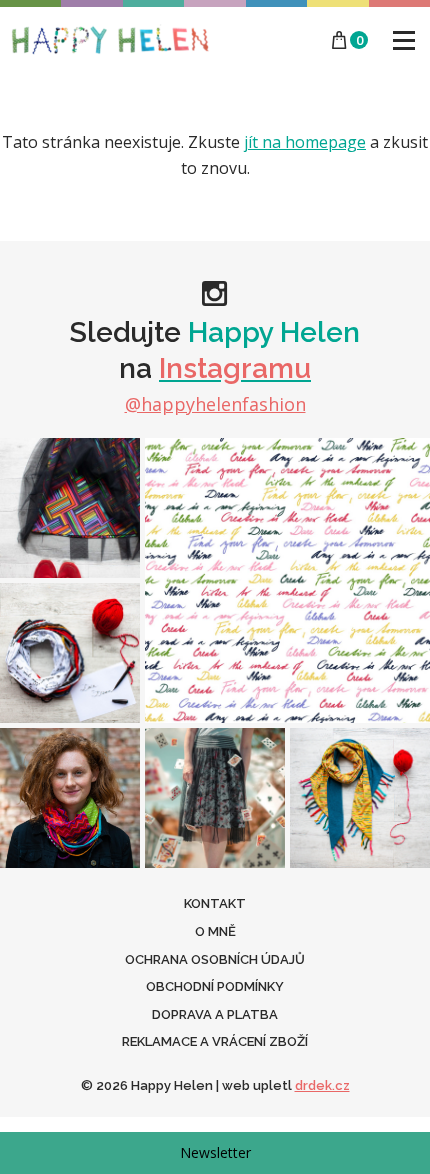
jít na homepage (305, 142)
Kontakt (215, 903)
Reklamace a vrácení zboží (215, 1041)
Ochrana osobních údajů (215, 959)
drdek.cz (322, 1085)
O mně (215, 931)
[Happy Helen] (110, 40)
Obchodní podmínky (215, 986)
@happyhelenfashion (215, 404)
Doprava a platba (215, 1014)
